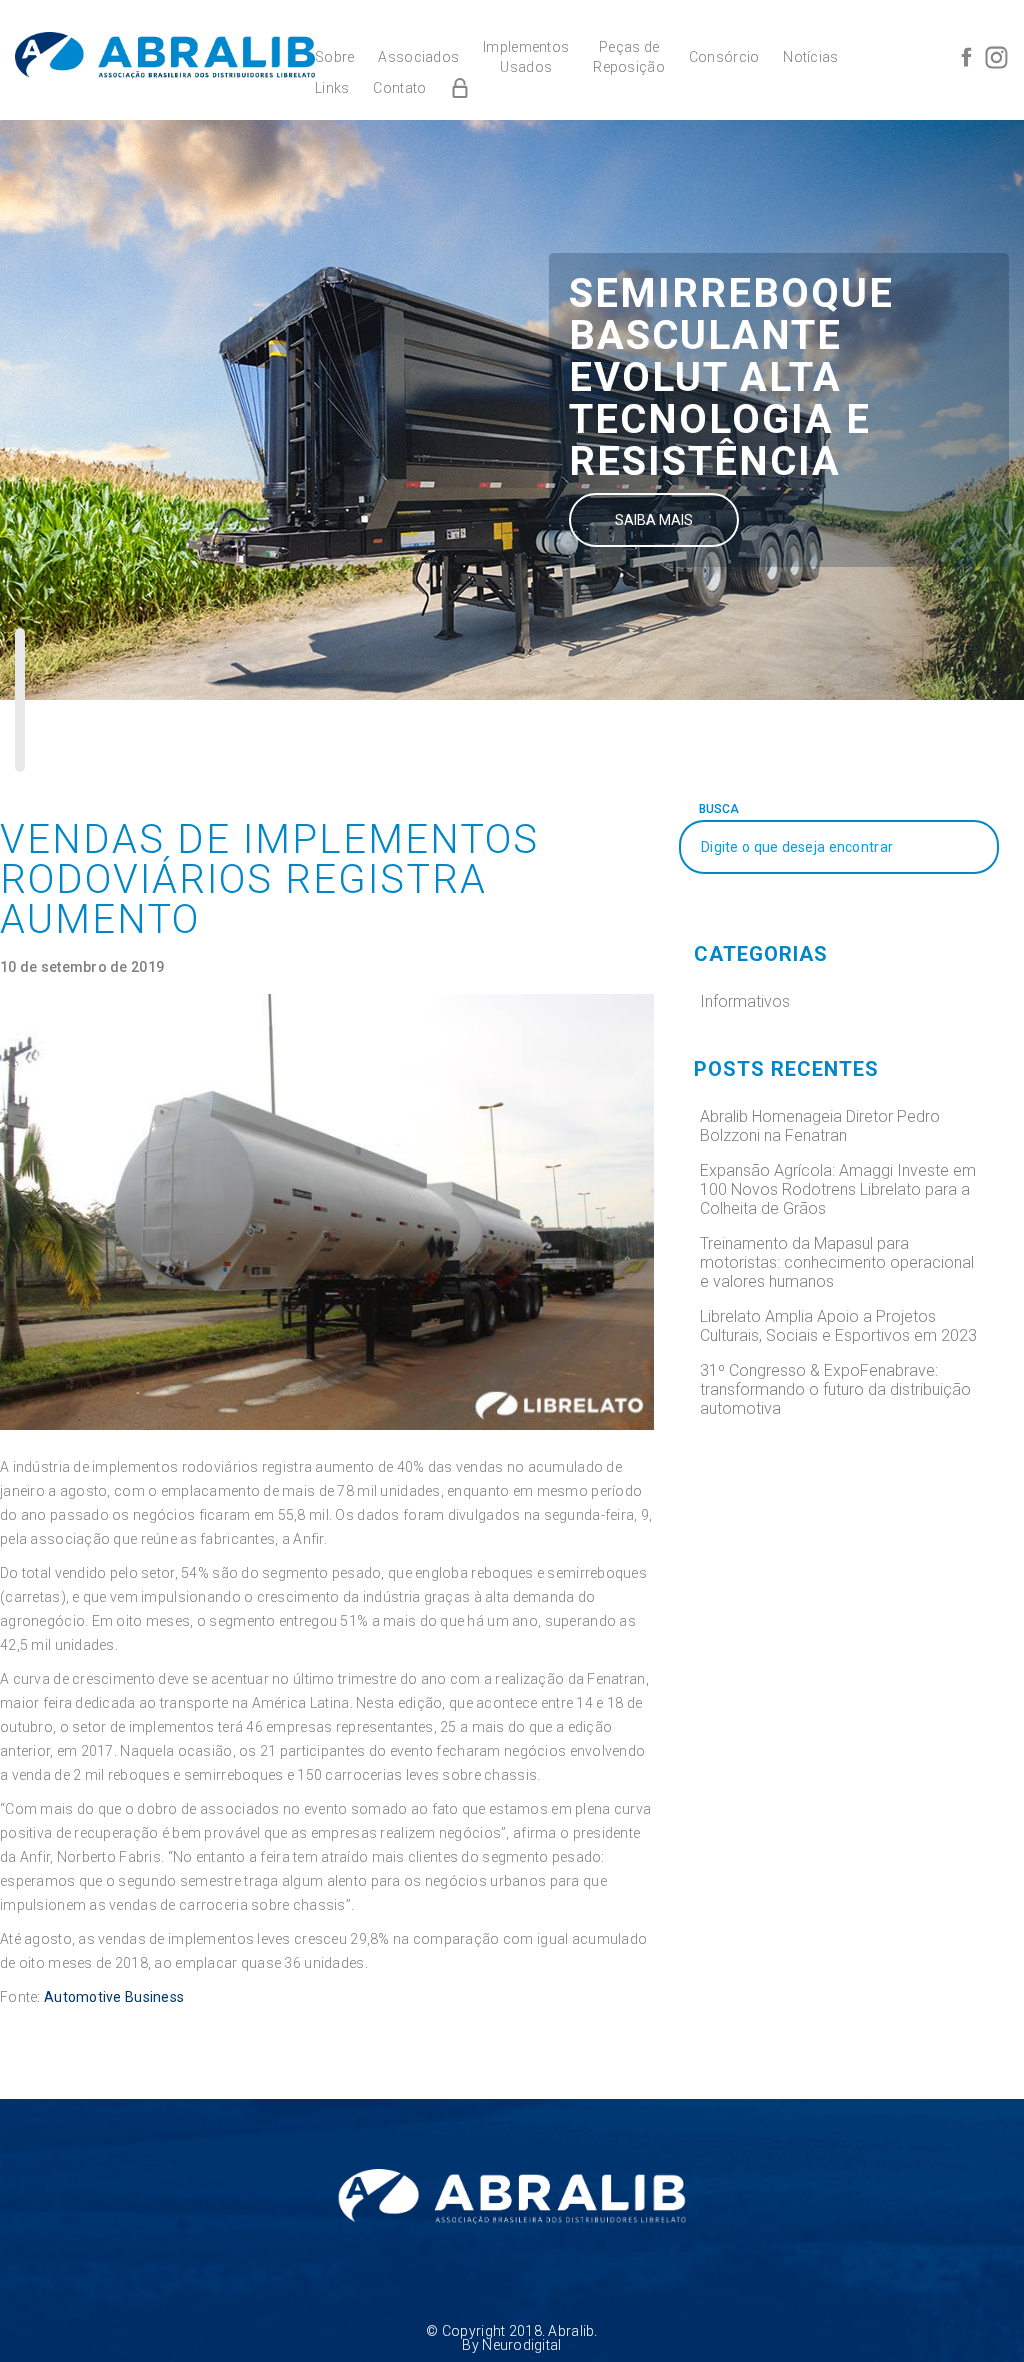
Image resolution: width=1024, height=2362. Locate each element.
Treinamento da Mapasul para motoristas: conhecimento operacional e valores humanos (837, 1262)
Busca (719, 809)
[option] (512, 410)
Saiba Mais (654, 520)
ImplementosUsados (526, 57)
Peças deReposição (629, 57)
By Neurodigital (511, 2345)
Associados (418, 57)
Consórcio (724, 57)
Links (332, 88)
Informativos (745, 1001)
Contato (399, 88)
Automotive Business (114, 1997)
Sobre (334, 57)
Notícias (810, 57)
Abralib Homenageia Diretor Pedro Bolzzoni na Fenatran (820, 1126)
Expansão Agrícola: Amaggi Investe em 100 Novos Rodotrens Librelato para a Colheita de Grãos (838, 1189)
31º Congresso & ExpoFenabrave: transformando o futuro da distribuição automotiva (835, 1389)
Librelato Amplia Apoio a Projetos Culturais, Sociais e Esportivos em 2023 (838, 1326)
